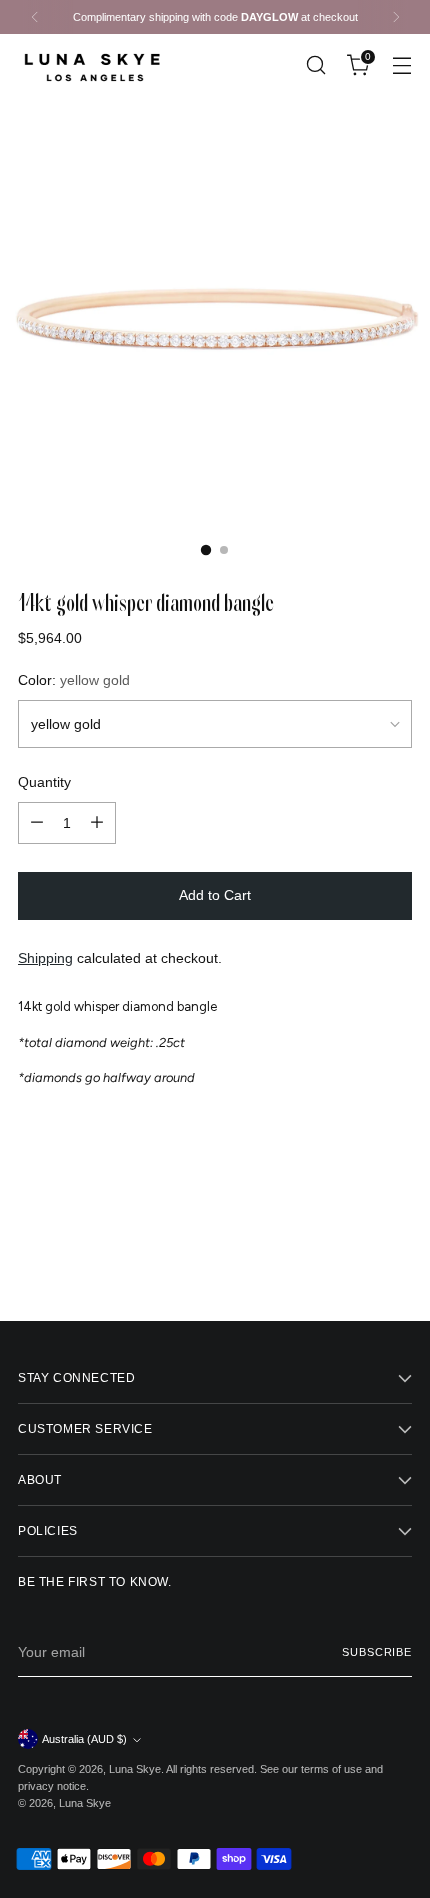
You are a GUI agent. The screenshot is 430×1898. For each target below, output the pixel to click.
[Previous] (35, 17)
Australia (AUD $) (84, 1739)
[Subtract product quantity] (37, 823)
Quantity (44, 782)
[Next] (396, 17)
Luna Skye (135, 1769)
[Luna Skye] (93, 64)
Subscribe (377, 1652)
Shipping (45, 958)
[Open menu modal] (401, 64)
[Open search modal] (315, 64)
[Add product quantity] (97, 823)
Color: (74, 680)
